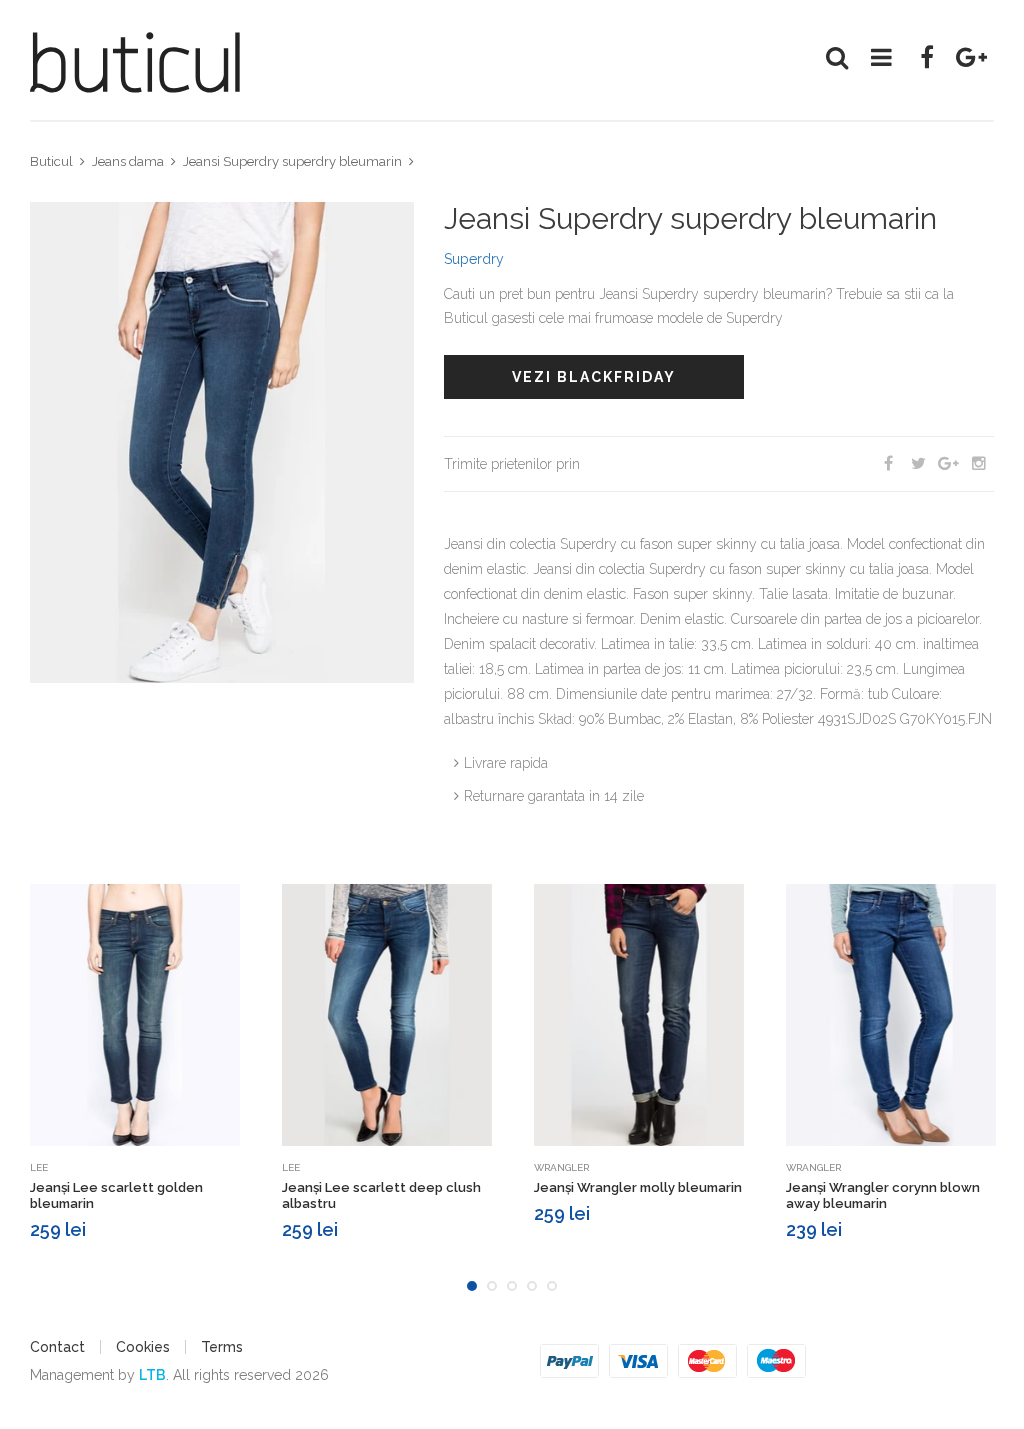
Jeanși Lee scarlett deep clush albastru (381, 1195)
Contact (57, 1347)
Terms (222, 1347)
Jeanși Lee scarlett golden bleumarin (116, 1195)
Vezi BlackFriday (594, 377)
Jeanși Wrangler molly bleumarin (638, 1187)
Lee (39, 1167)
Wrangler (561, 1167)
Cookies (143, 1347)
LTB (152, 1375)
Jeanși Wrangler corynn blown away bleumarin (883, 1195)
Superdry (474, 259)
